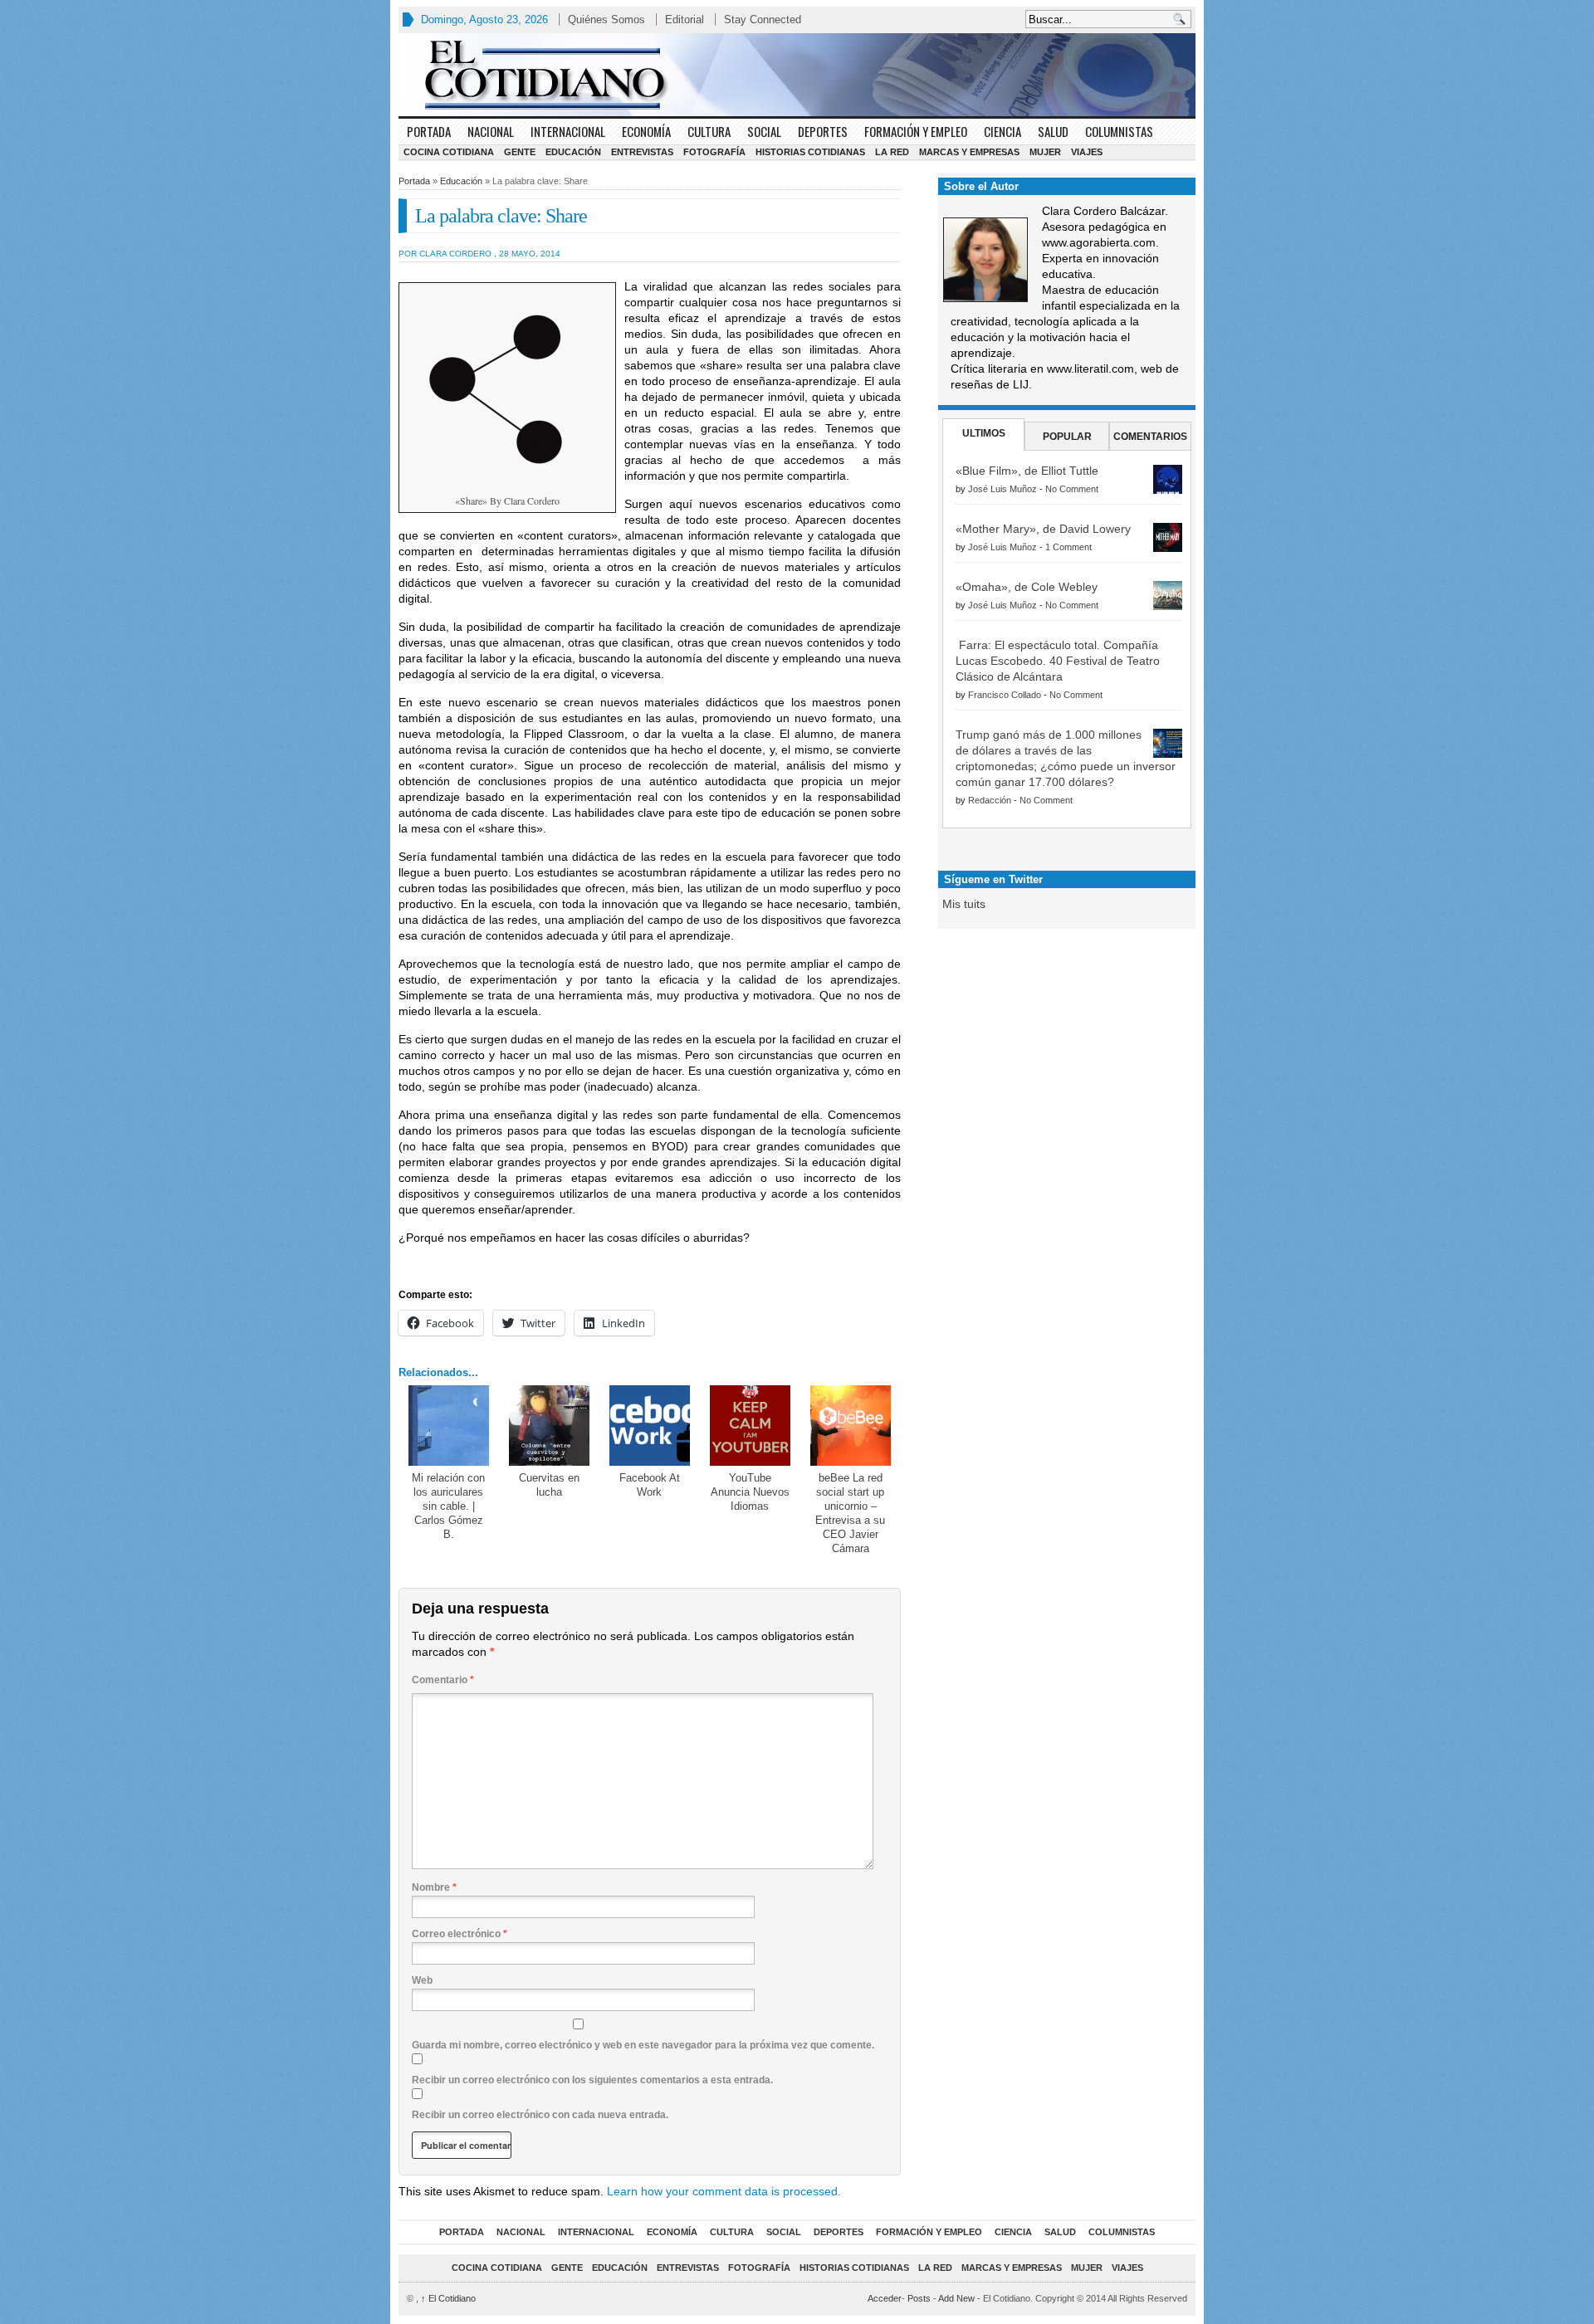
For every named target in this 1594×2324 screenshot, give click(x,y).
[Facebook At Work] (650, 1426)
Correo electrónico (460, 1934)
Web (422, 1980)
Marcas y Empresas (969, 152)
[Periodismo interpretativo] (797, 75)
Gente (520, 152)
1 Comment (1068, 547)
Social (764, 131)
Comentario (443, 1680)
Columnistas (1119, 131)
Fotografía (714, 152)
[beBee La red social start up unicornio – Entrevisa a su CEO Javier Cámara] (851, 1426)
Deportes (823, 131)
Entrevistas (642, 152)
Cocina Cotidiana (449, 152)
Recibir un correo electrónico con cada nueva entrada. (540, 2115)
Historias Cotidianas (810, 152)
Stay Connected (763, 20)
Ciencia (1002, 131)
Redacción (990, 800)
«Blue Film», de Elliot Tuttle (1027, 471)
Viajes (1087, 152)
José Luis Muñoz (1002, 489)
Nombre (434, 1887)
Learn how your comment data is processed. (724, 2191)
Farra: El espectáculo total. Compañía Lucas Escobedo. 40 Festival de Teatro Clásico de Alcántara (1058, 661)
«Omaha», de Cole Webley (1027, 587)
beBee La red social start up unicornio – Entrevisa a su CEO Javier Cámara (850, 1513)
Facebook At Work (650, 1485)
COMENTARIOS (1150, 437)
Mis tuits (964, 904)
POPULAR (1067, 437)
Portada (429, 131)
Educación (573, 152)
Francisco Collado (1005, 695)
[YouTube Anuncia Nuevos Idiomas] (750, 1426)
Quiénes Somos (606, 20)
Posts (919, 2298)
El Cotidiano (448, 2298)
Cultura (709, 131)
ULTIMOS (984, 433)
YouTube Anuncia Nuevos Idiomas (750, 1492)
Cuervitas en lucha (549, 1485)
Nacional (491, 131)
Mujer (1045, 152)
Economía (646, 131)
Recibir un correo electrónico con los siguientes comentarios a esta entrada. (592, 2080)
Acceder (885, 2298)
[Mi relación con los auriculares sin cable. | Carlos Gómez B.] (449, 1426)
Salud (1053, 131)
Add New (956, 2298)
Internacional (568, 131)
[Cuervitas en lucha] (549, 1426)
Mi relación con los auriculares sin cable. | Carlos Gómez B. (448, 1506)
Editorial (685, 20)
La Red (892, 152)
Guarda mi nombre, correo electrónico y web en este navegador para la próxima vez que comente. (643, 2045)
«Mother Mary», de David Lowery (1043, 529)
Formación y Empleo (916, 131)
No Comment (1072, 489)
